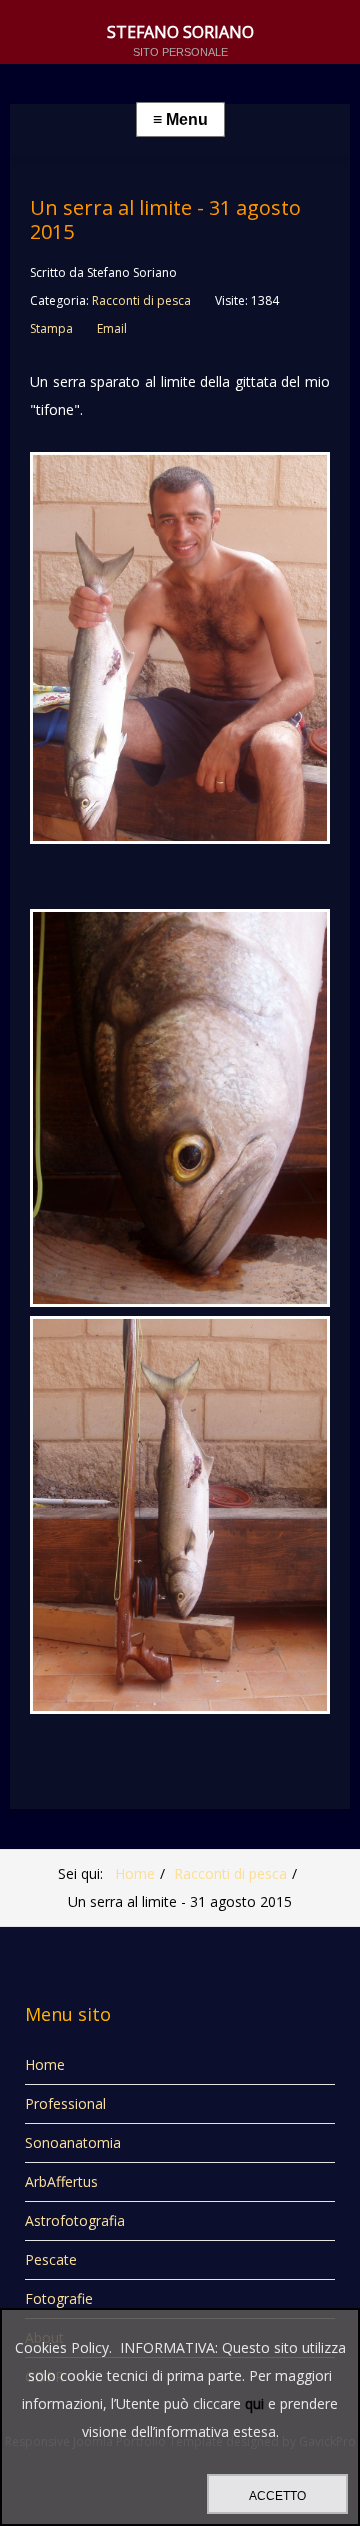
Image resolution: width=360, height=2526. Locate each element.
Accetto (277, 2496)
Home (135, 1873)
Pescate (51, 2259)
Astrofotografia (75, 2220)
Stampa (51, 328)
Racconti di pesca (141, 300)
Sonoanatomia (73, 2142)
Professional (65, 2103)
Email (112, 328)
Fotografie (59, 2298)
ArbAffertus (61, 2181)
